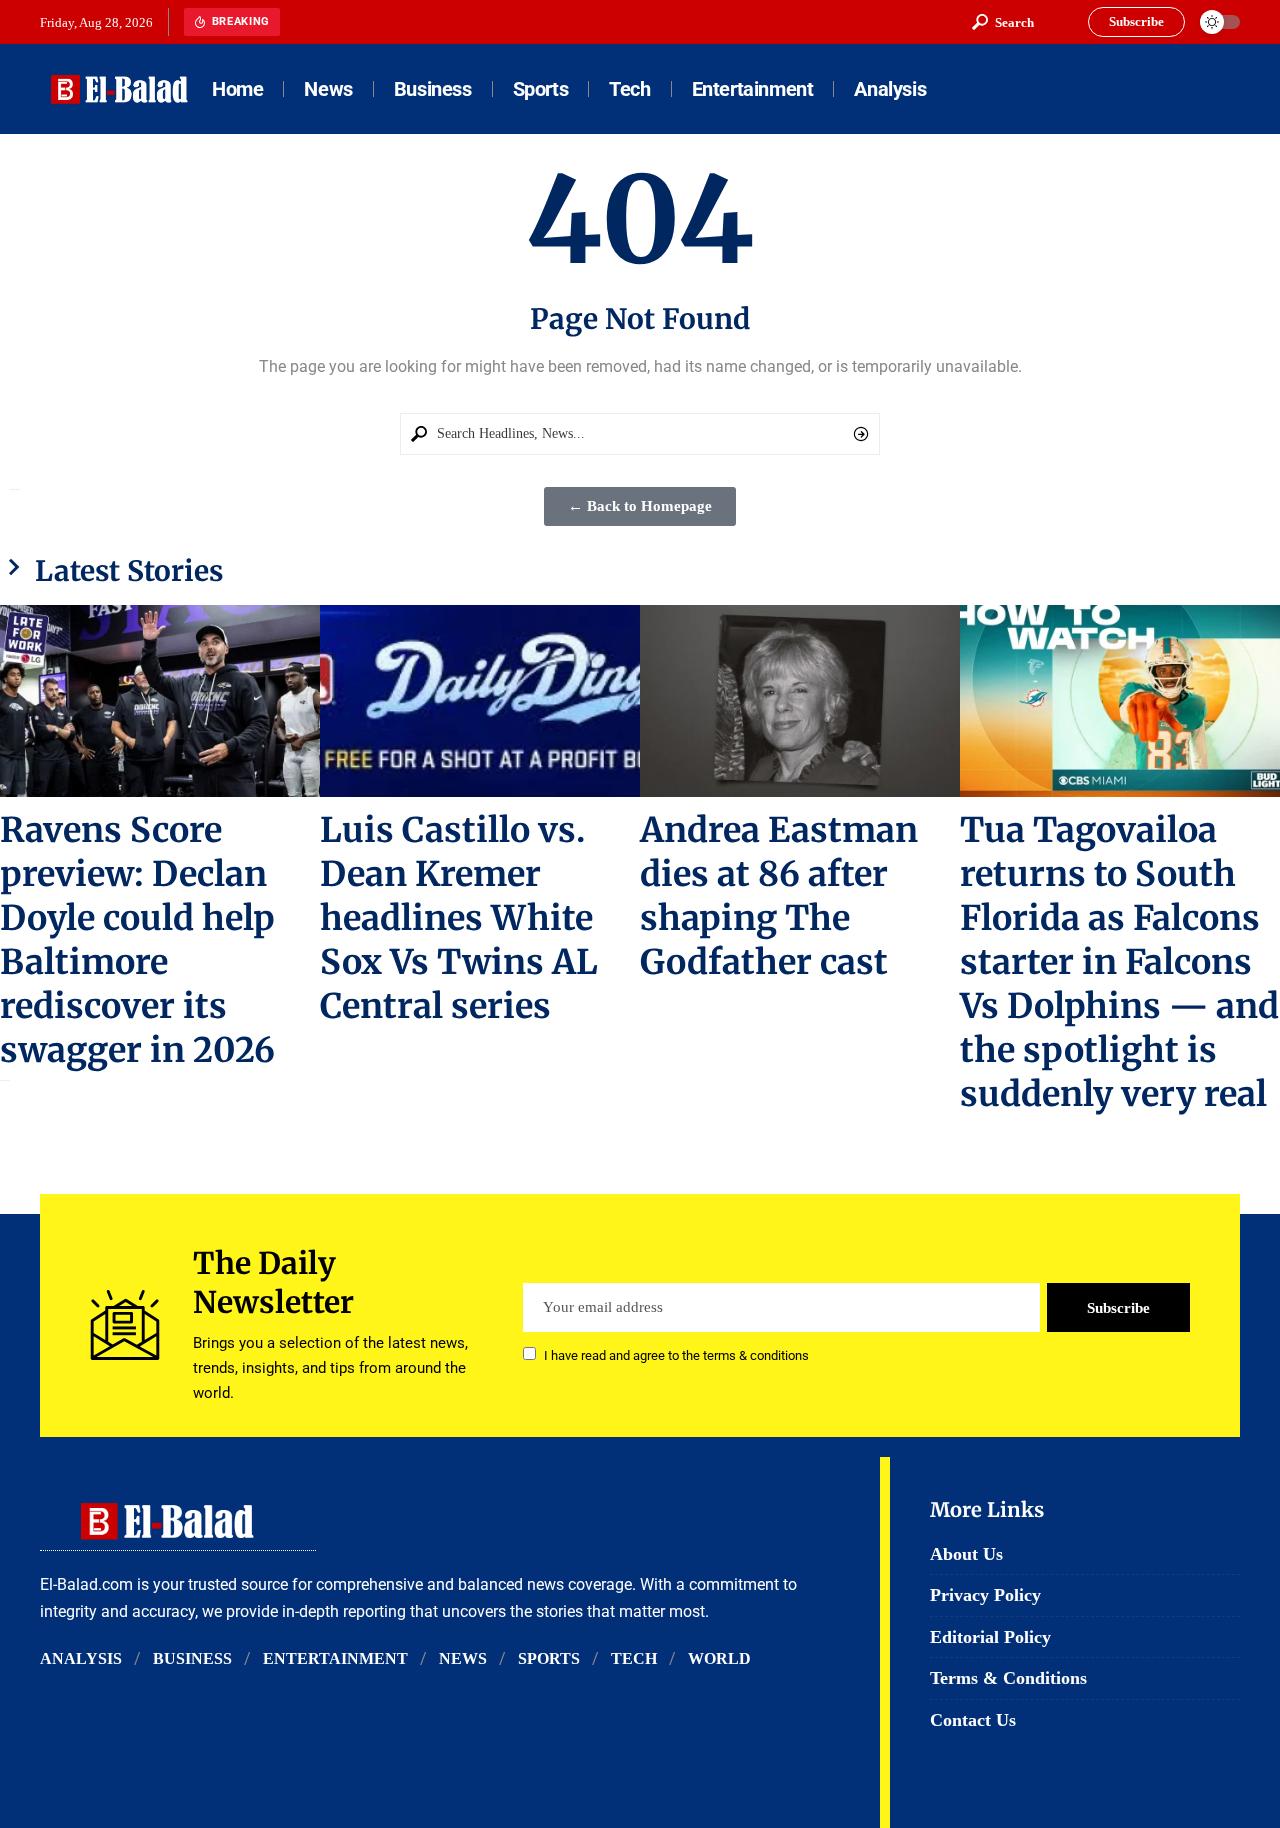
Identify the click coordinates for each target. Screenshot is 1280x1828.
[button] (1003, 22)
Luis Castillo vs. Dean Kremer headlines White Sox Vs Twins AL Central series (459, 918)
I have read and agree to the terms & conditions (676, 1355)
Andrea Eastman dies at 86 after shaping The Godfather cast (779, 896)
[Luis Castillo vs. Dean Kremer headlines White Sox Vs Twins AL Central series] (480, 701)
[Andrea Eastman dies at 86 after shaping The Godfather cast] (800, 701)
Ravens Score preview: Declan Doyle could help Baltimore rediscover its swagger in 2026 (137, 940)
